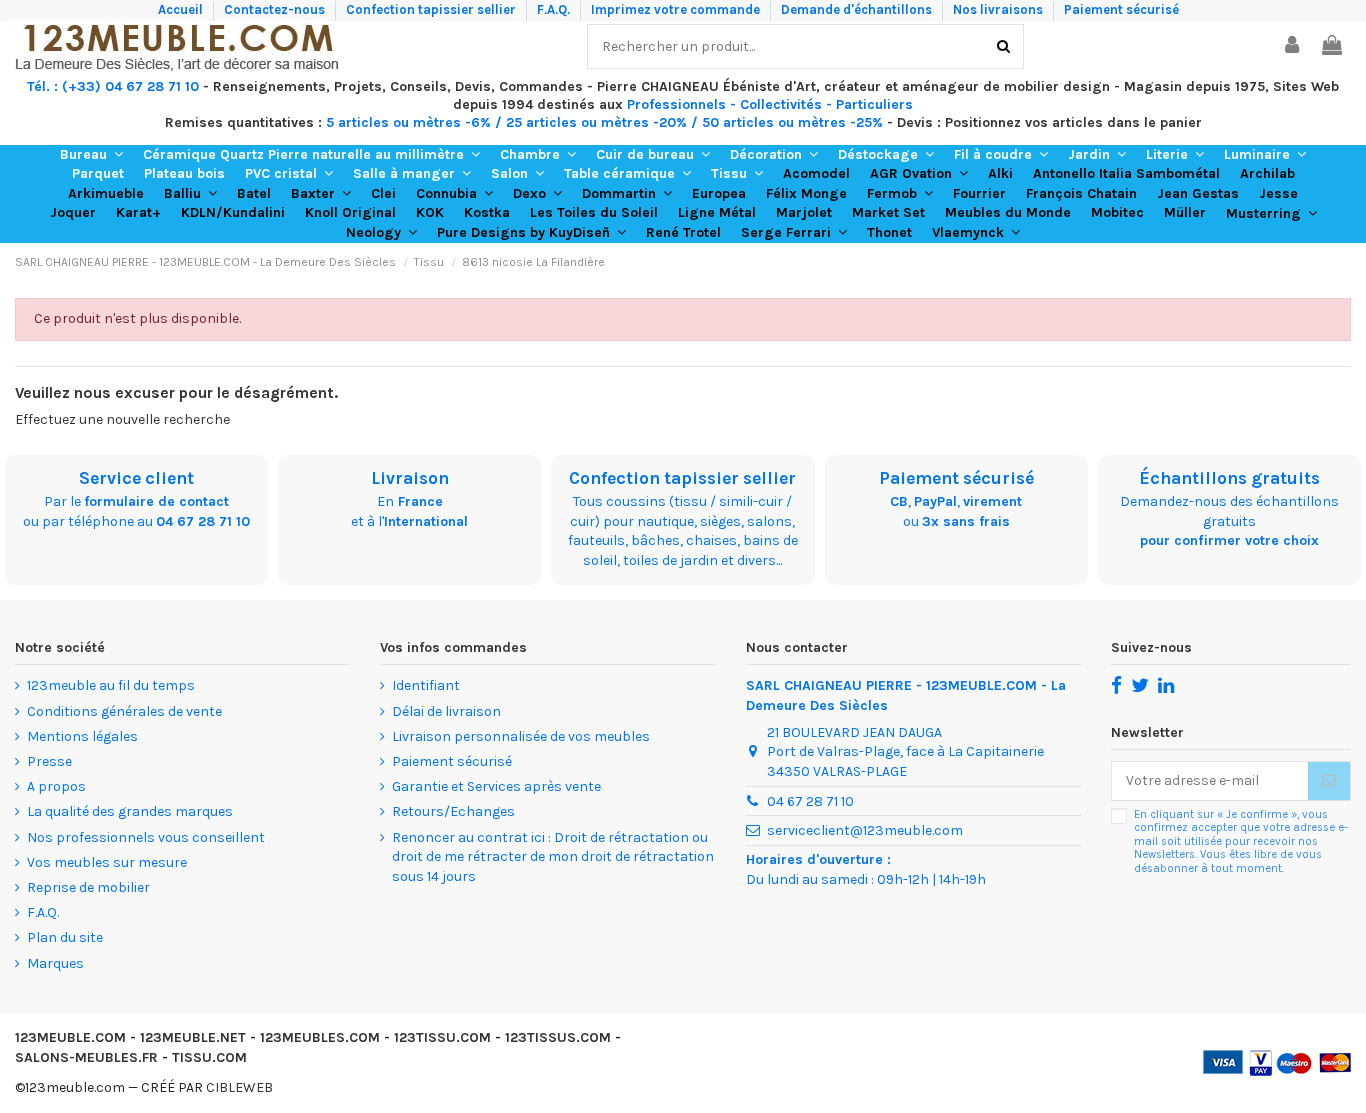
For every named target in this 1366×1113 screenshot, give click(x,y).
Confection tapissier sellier (432, 9)
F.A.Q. (555, 9)
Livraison (410, 478)
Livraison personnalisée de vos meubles (521, 736)
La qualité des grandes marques (130, 811)
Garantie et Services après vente (496, 786)
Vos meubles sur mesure (107, 862)
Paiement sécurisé (1121, 9)
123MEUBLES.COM (320, 1037)
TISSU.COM (209, 1057)
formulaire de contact (156, 501)
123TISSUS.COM (558, 1037)
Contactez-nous (276, 9)
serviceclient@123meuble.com (865, 830)
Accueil (182, 9)
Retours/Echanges (453, 811)
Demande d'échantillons (858, 9)
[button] (91, 155)
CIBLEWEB (239, 1087)
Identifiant (426, 685)
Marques (55, 963)
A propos (56, 786)
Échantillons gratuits (1229, 478)
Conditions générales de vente (124, 711)
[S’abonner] (1329, 781)
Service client (136, 478)
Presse (49, 761)
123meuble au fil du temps (111, 685)
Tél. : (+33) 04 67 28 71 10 (113, 86)
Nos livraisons (999, 9)
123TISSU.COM (442, 1037)
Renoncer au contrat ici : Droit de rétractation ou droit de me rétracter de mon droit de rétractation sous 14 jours (553, 857)
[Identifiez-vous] (1293, 46)
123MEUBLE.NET (193, 1037)
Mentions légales (82, 736)
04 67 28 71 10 (203, 521)
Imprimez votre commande (677, 9)
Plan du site (65, 937)
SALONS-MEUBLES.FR (86, 1057)
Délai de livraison (446, 711)
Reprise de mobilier (88, 887)
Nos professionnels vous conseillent (146, 837)
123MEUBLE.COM (70, 1037)
